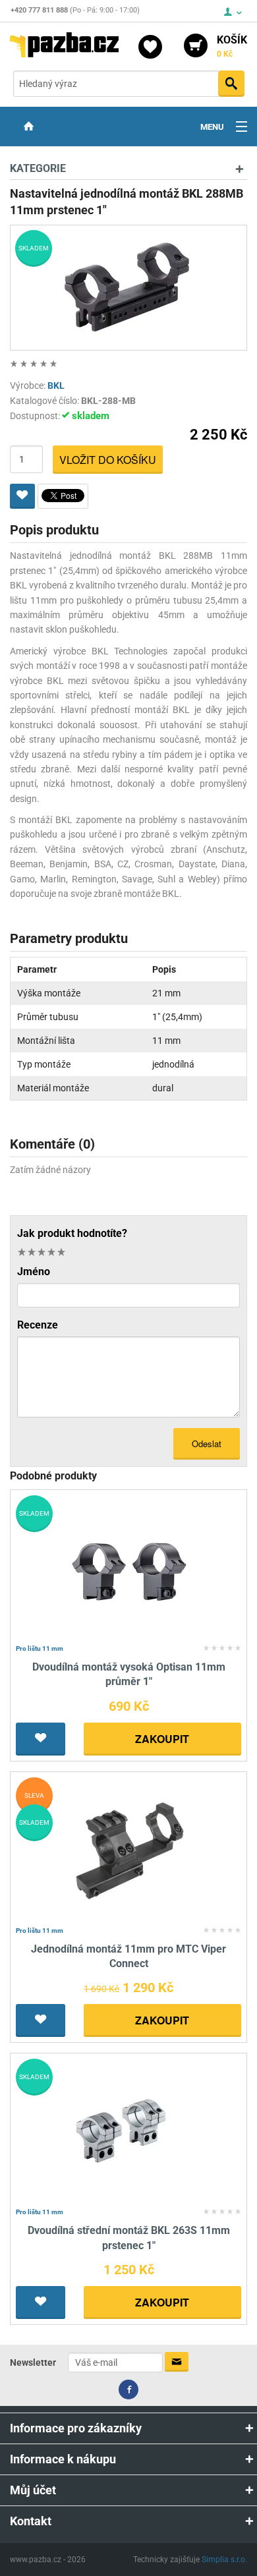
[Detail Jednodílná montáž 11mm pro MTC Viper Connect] (129, 1849)
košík (232, 46)
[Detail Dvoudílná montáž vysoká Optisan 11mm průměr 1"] (129, 1567)
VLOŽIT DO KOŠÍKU (108, 460)
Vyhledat (231, 84)
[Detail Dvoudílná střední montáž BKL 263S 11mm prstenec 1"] (129, 2131)
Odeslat (207, 1444)
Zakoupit (162, 1739)
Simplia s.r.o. (224, 2560)
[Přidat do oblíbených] (22, 496)
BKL (56, 386)
